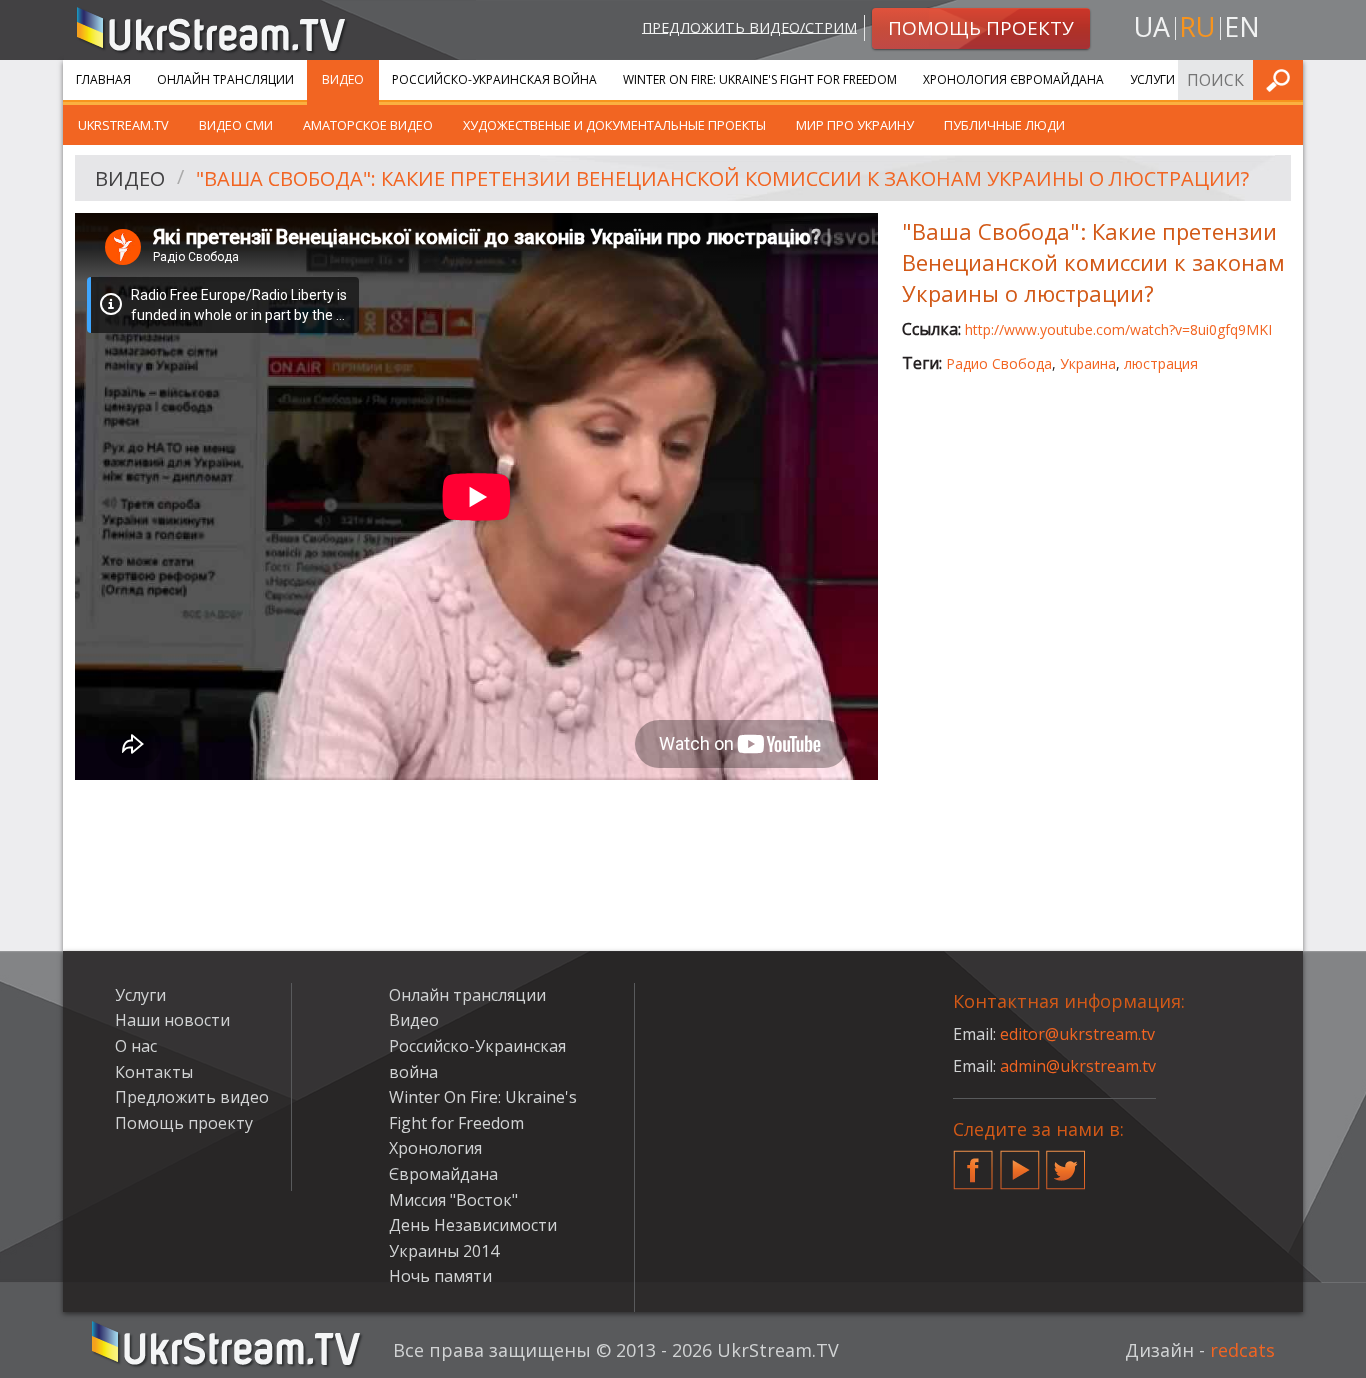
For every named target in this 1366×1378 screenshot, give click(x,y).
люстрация (1161, 363)
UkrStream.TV (123, 125)
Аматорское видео (368, 125)
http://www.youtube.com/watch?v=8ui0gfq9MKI (1118, 329)
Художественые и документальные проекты (614, 125)
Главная (103, 79)
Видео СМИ (236, 125)
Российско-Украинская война (494, 79)
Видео (343, 79)
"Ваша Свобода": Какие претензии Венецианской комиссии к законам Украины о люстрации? (722, 178)
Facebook (973, 1162)
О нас (136, 1046)
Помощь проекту (184, 1123)
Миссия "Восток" (453, 1200)
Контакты (154, 1072)
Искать (1282, 79)
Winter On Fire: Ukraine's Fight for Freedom (760, 79)
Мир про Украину (855, 125)
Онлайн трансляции (225, 79)
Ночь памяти (440, 1276)
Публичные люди (1004, 125)
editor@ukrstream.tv (1077, 1034)
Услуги (1152, 79)
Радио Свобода (999, 363)
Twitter (1066, 1162)
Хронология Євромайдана (1013, 79)
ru (1197, 26)
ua (1152, 26)
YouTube (1020, 1162)
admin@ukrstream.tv (1078, 1066)
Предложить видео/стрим (749, 26)
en (1242, 26)
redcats (1242, 1350)
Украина (1088, 363)
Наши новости (172, 1020)
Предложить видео (192, 1097)
